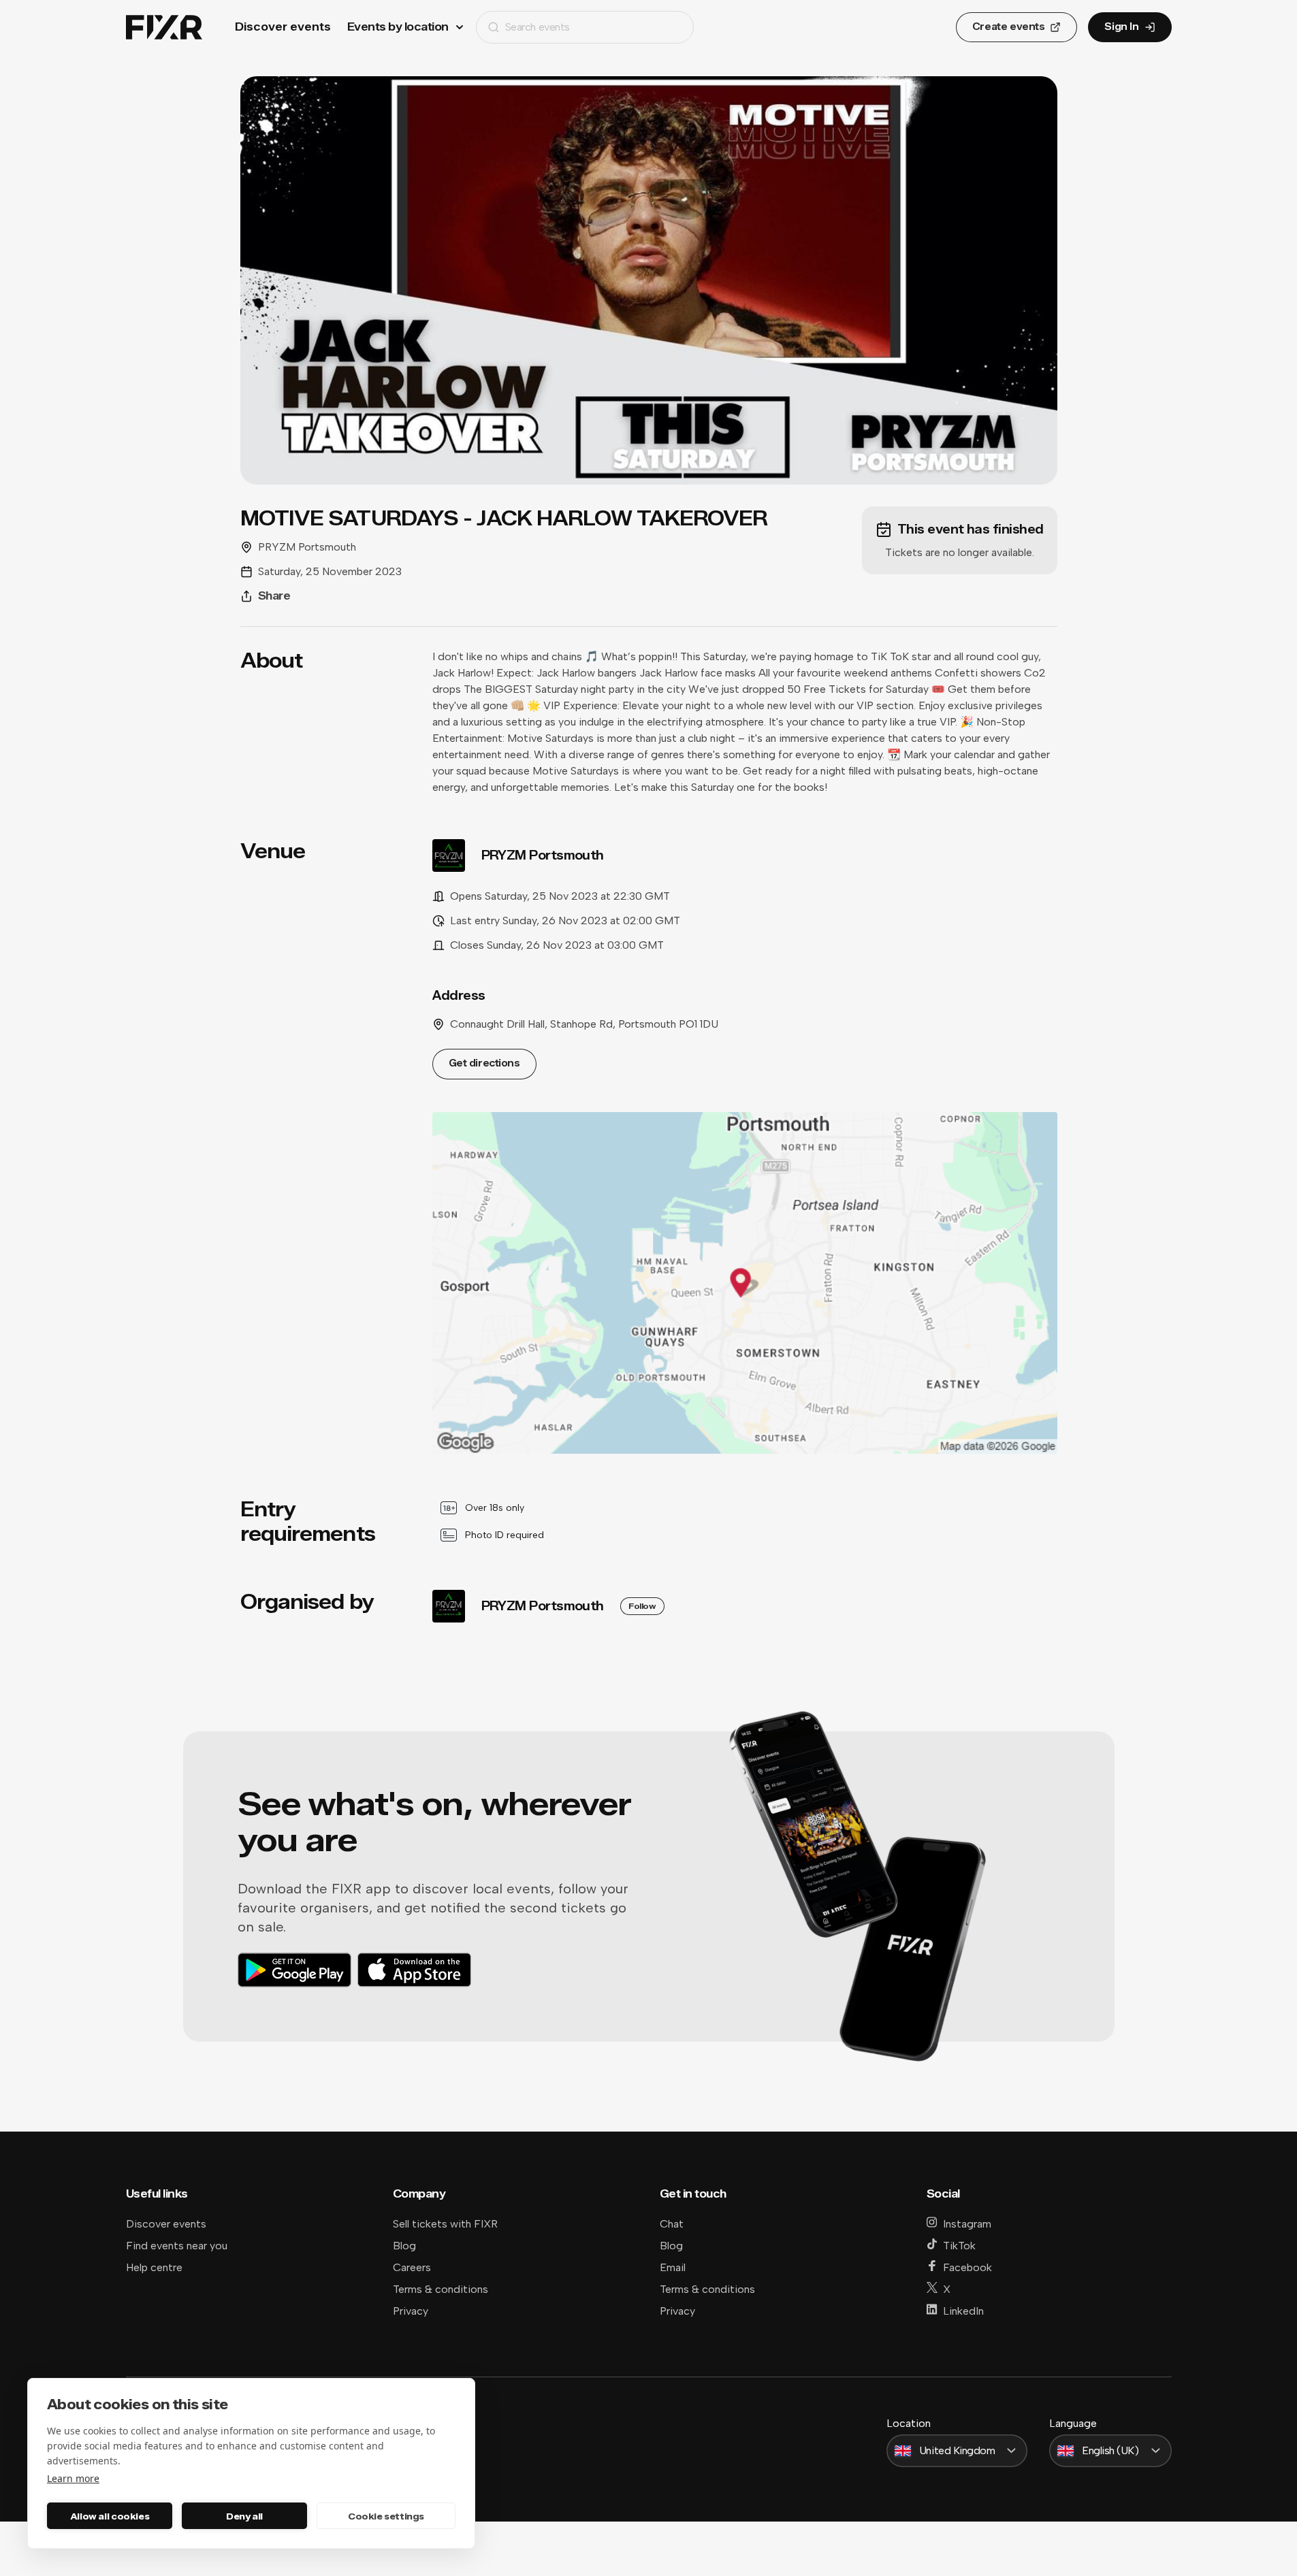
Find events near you (177, 2246)
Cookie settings (386, 2516)
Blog (404, 2246)
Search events (538, 27)
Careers (412, 2267)
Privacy (411, 2311)
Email (673, 2267)
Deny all (244, 2516)
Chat (672, 2224)
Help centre (154, 2267)
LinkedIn (963, 2311)
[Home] (164, 28)
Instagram (967, 2224)
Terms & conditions (441, 2289)
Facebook (967, 2267)
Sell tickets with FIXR (445, 2224)
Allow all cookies (110, 2516)
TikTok (959, 2246)
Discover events (283, 27)
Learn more (73, 2478)
